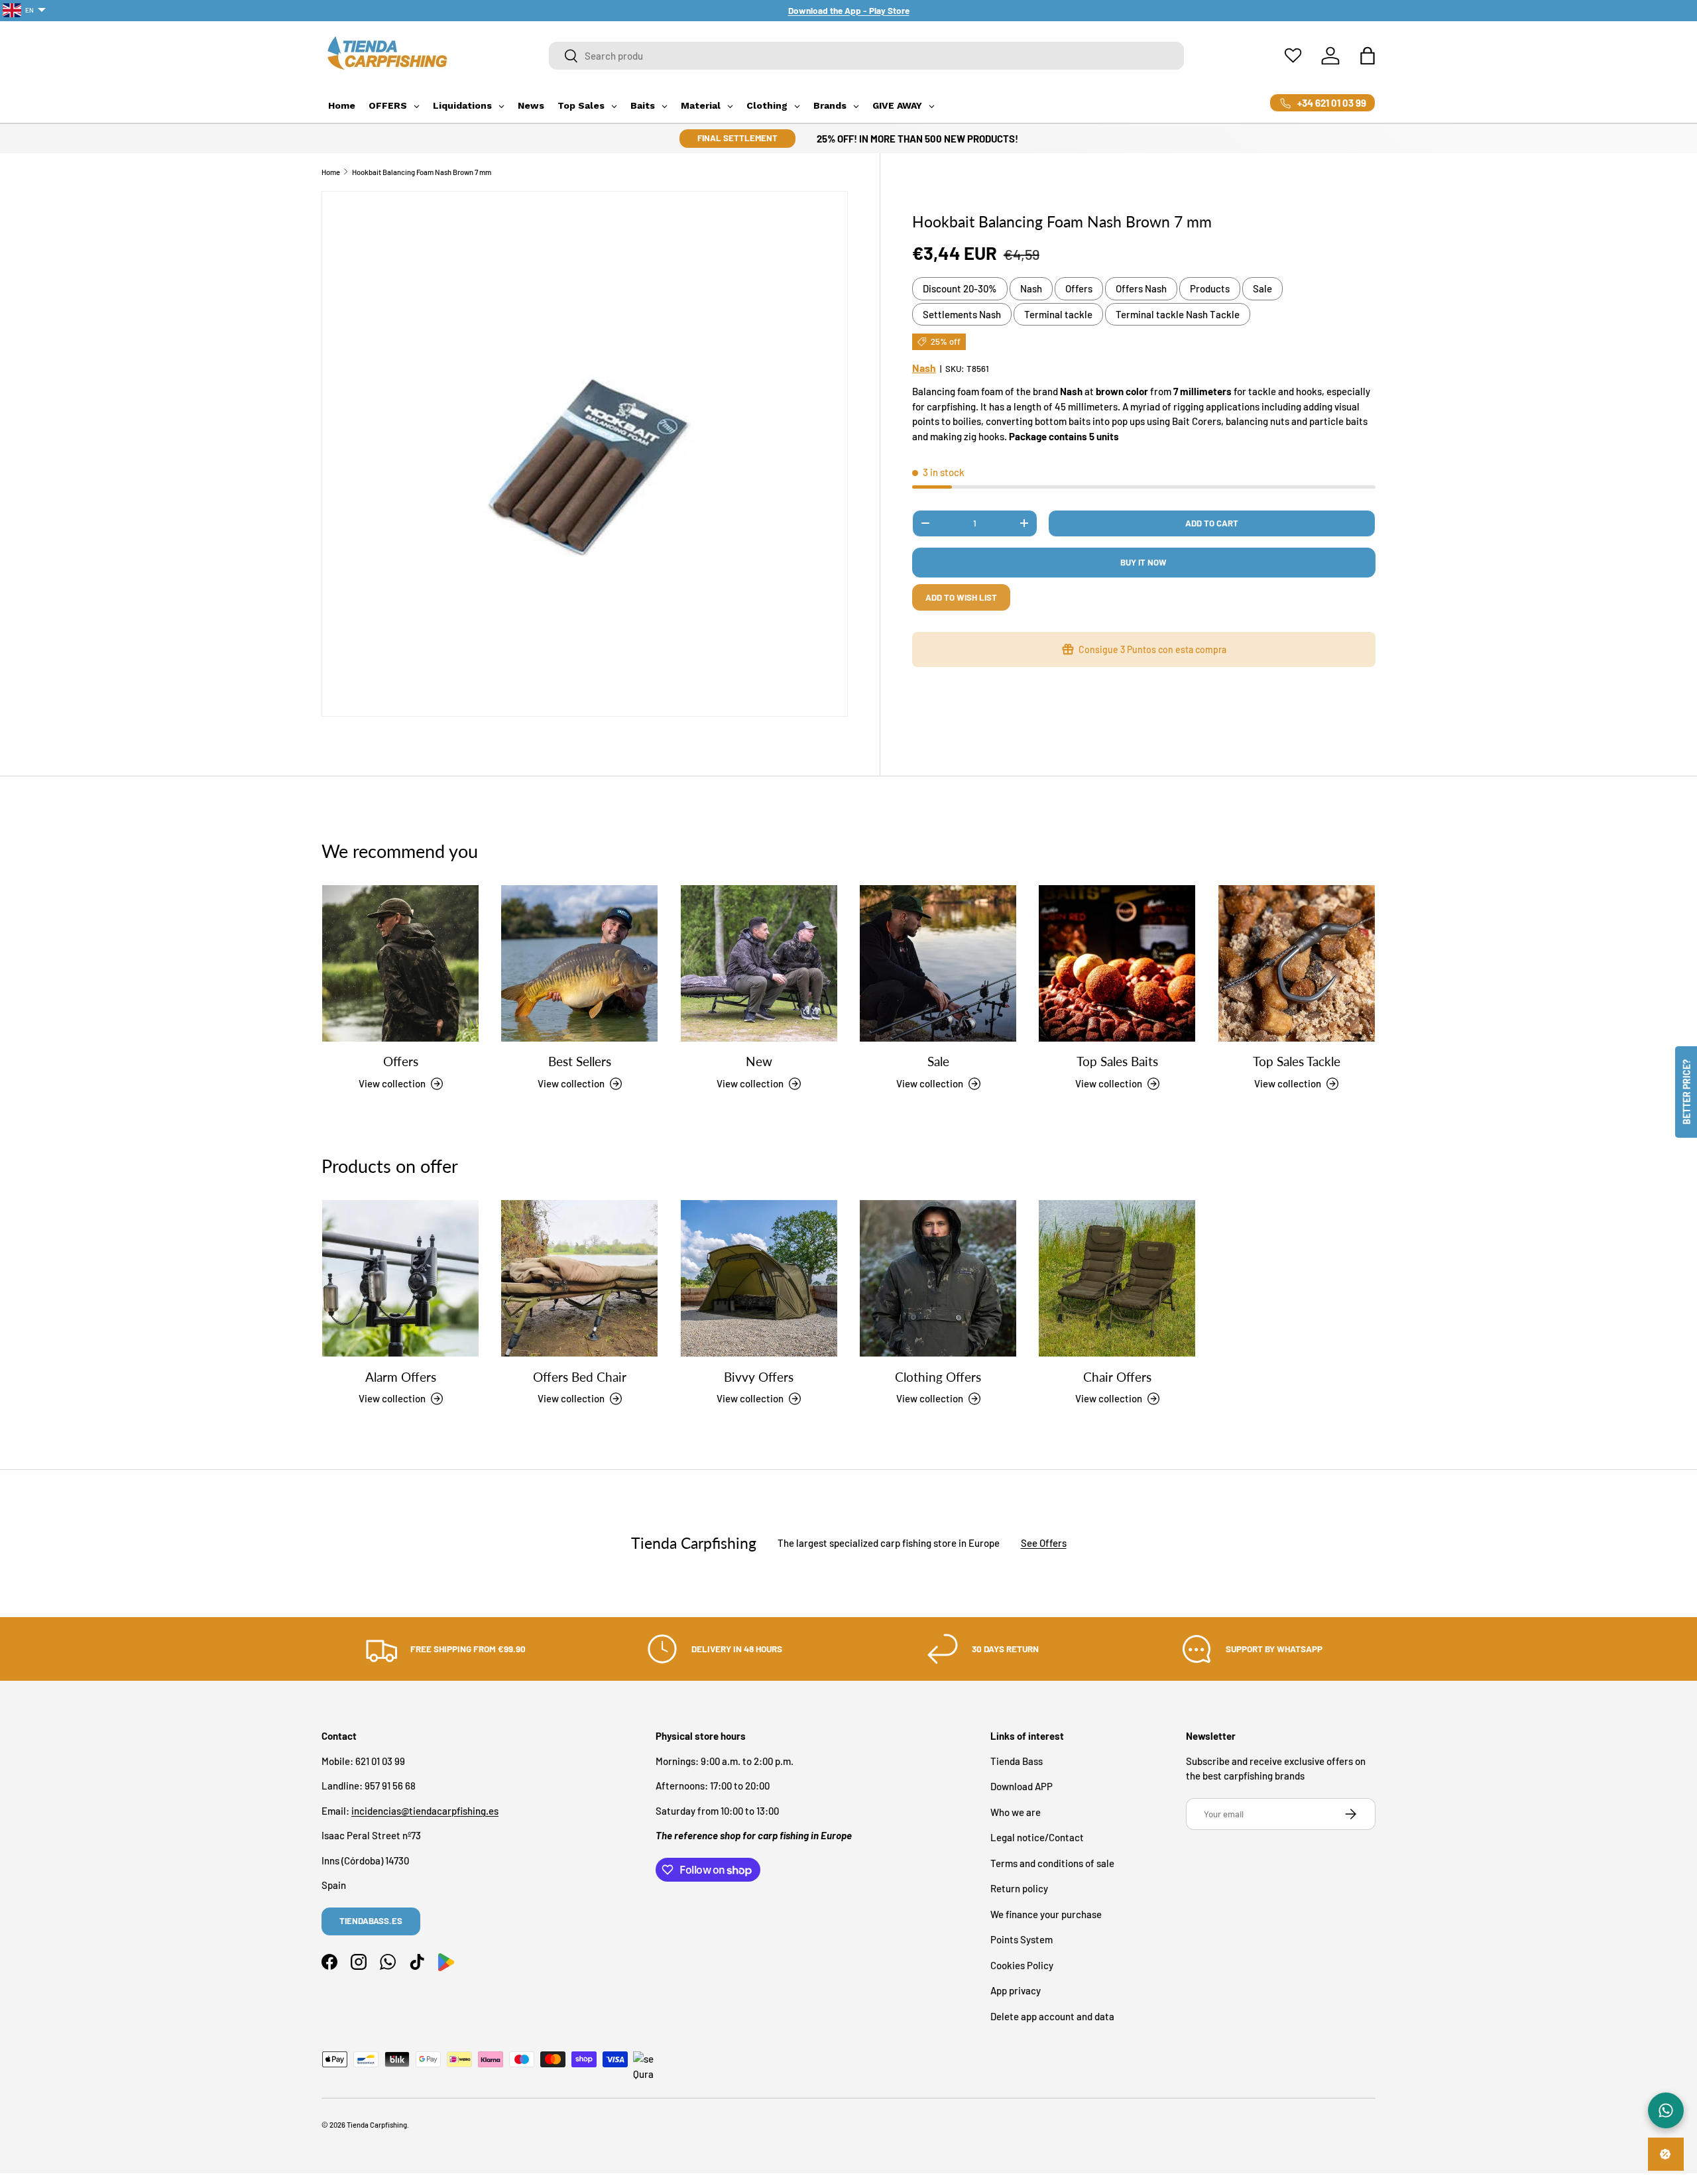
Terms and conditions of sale (1052, 1862)
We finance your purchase (1046, 1913)
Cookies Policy (1022, 1965)
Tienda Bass (1017, 1760)
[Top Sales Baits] (1117, 963)
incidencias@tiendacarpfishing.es (425, 1810)
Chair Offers (1117, 1376)
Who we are (1016, 1811)
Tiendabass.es (371, 1921)
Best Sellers (580, 1061)
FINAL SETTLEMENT (737, 138)
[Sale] (938, 963)
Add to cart (1212, 523)
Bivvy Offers (759, 1376)
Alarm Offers (401, 1376)
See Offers (1044, 1544)
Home (331, 172)
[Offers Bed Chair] (579, 1278)
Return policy (1019, 1888)
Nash (1031, 288)
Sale (1262, 288)
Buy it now (1143, 562)
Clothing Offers (938, 1376)
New (759, 1061)
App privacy (1016, 1990)
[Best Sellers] (579, 963)
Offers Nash (1141, 288)
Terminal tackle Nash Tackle (1178, 314)
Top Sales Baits (1117, 1061)
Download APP (1022, 1786)
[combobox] (867, 56)
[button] (1368, 56)
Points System (1022, 1939)
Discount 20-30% (960, 288)
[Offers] (400, 963)
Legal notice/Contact (1037, 1837)
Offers (1079, 288)
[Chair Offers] (1117, 1278)
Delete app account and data (1052, 2016)
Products (1210, 288)
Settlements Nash (962, 314)
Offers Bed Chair (580, 1376)
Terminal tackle (1058, 314)
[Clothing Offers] (938, 1278)
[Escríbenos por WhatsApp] (1666, 2110)
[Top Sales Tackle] (1297, 963)
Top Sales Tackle (1297, 1061)
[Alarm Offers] (400, 1278)
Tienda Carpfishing (377, 2125)
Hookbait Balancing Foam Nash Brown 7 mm (422, 172)
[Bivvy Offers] (759, 1278)
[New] (759, 963)
